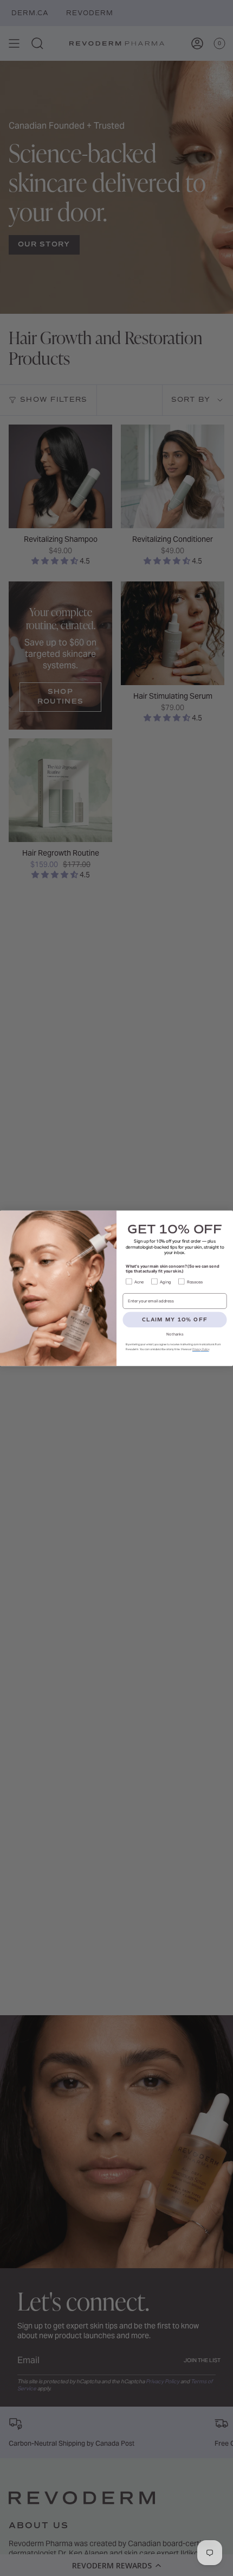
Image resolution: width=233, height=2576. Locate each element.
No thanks (175, 1334)
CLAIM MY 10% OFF (174, 1319)
